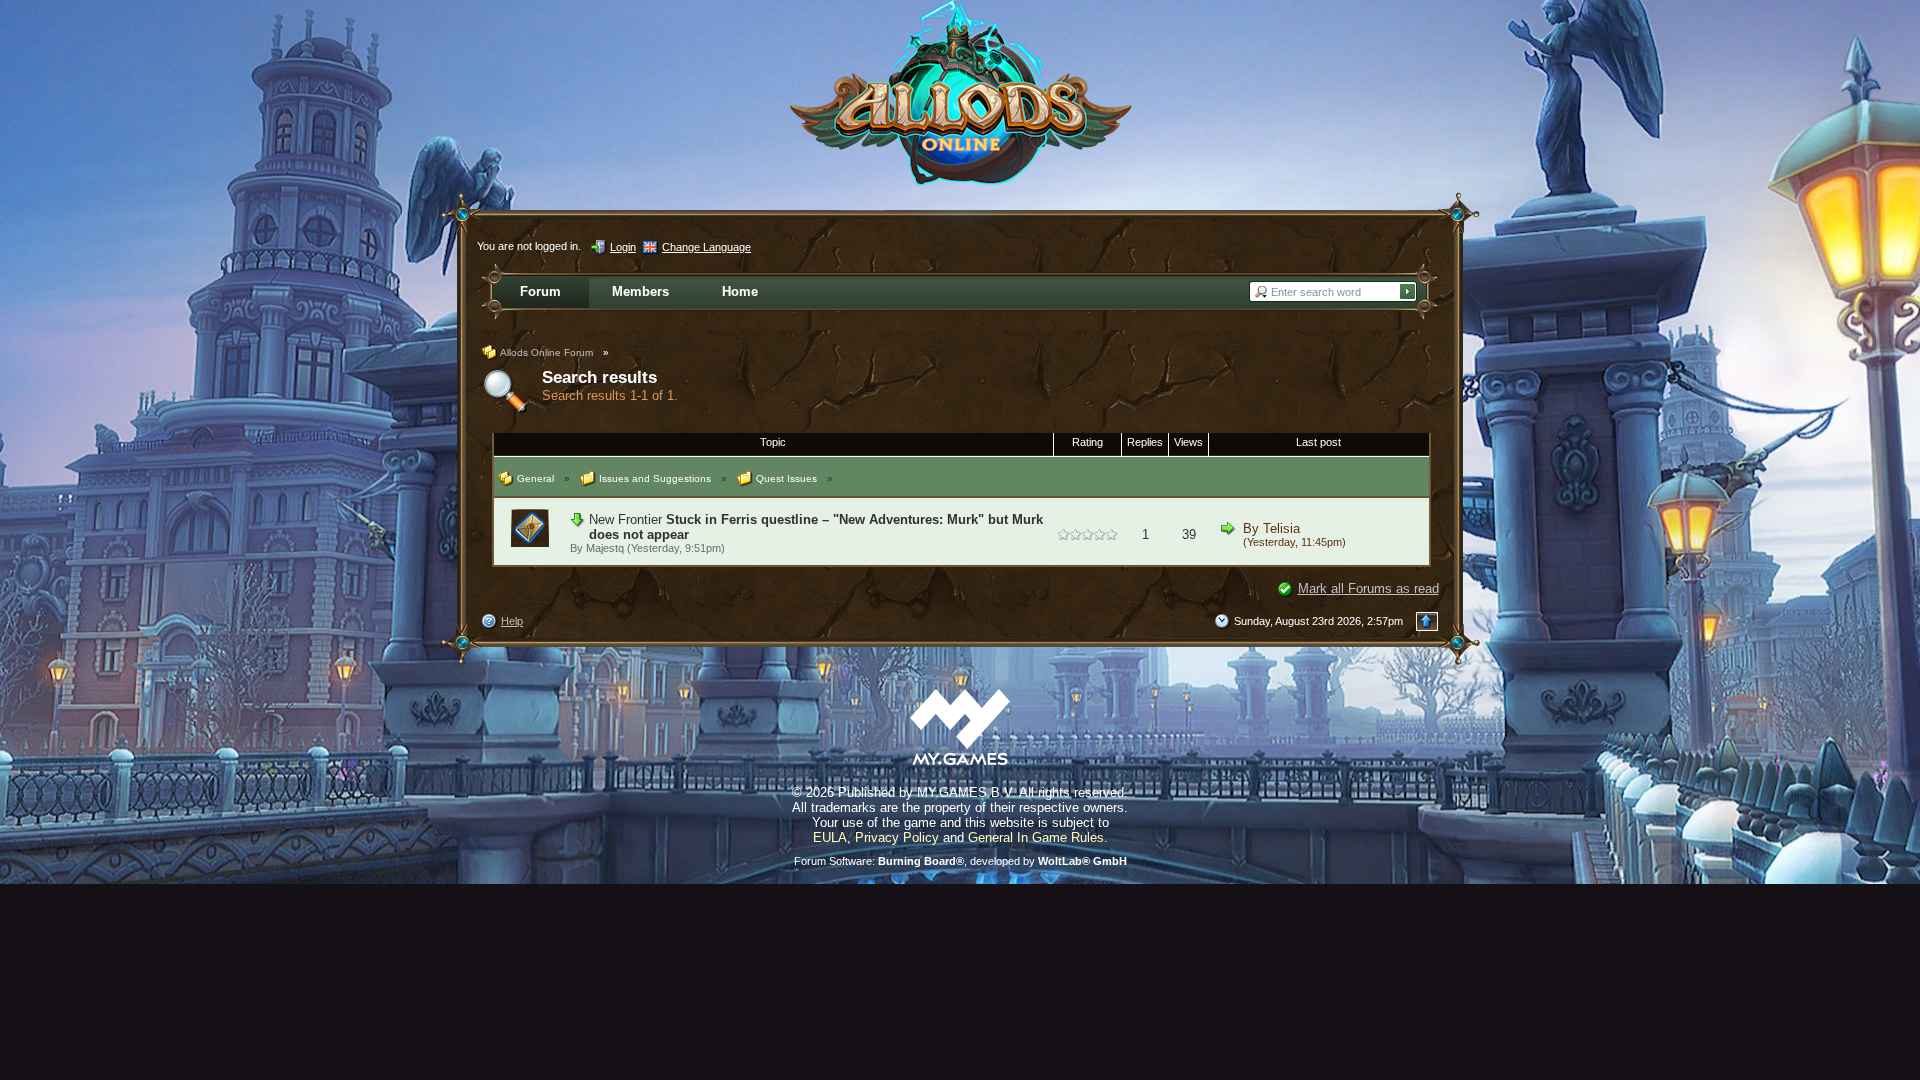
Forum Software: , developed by (960, 861)
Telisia (1281, 528)
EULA (830, 837)
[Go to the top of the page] (1427, 621)
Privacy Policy (897, 837)
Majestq (605, 548)
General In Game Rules (1036, 837)
